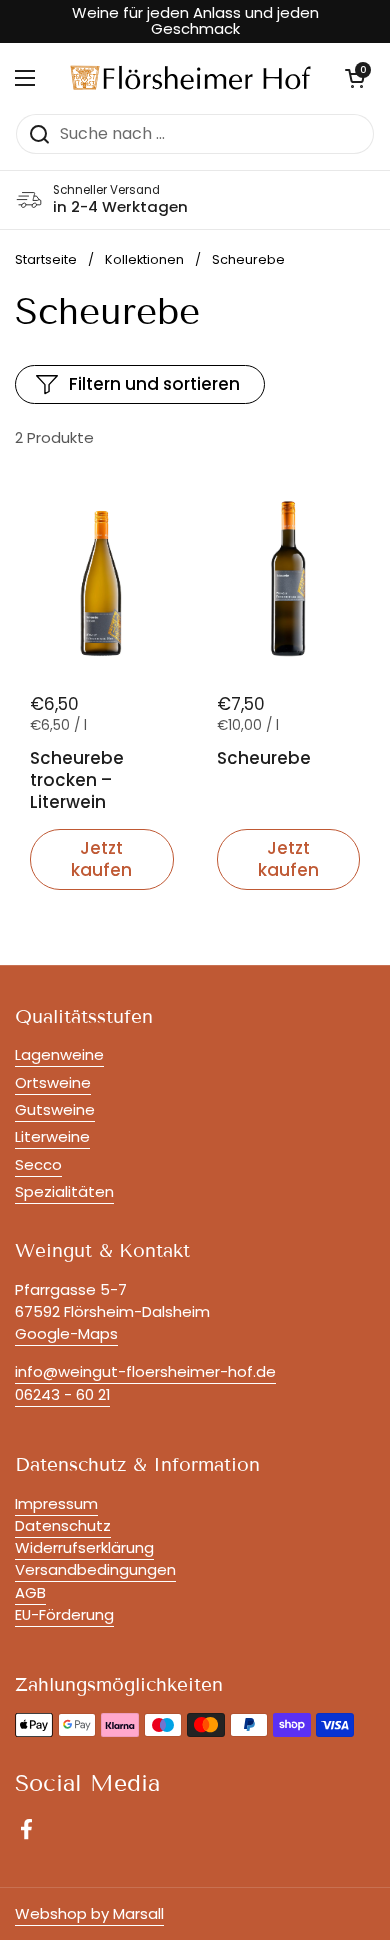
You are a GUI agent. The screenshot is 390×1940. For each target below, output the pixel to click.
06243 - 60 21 (62, 1394)
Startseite (46, 259)
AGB (30, 1592)
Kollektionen (144, 259)
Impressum (56, 1503)
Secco (38, 1164)
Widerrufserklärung (84, 1547)
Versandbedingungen (95, 1569)
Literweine (52, 1136)
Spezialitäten (64, 1191)
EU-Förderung (64, 1614)
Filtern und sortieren (154, 384)
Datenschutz (63, 1525)
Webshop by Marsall (89, 1913)
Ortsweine (53, 1082)
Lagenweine (59, 1054)
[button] (355, 78)
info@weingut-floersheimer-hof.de (145, 1371)
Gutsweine (55, 1109)
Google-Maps (66, 1333)
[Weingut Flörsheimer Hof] (190, 77)
